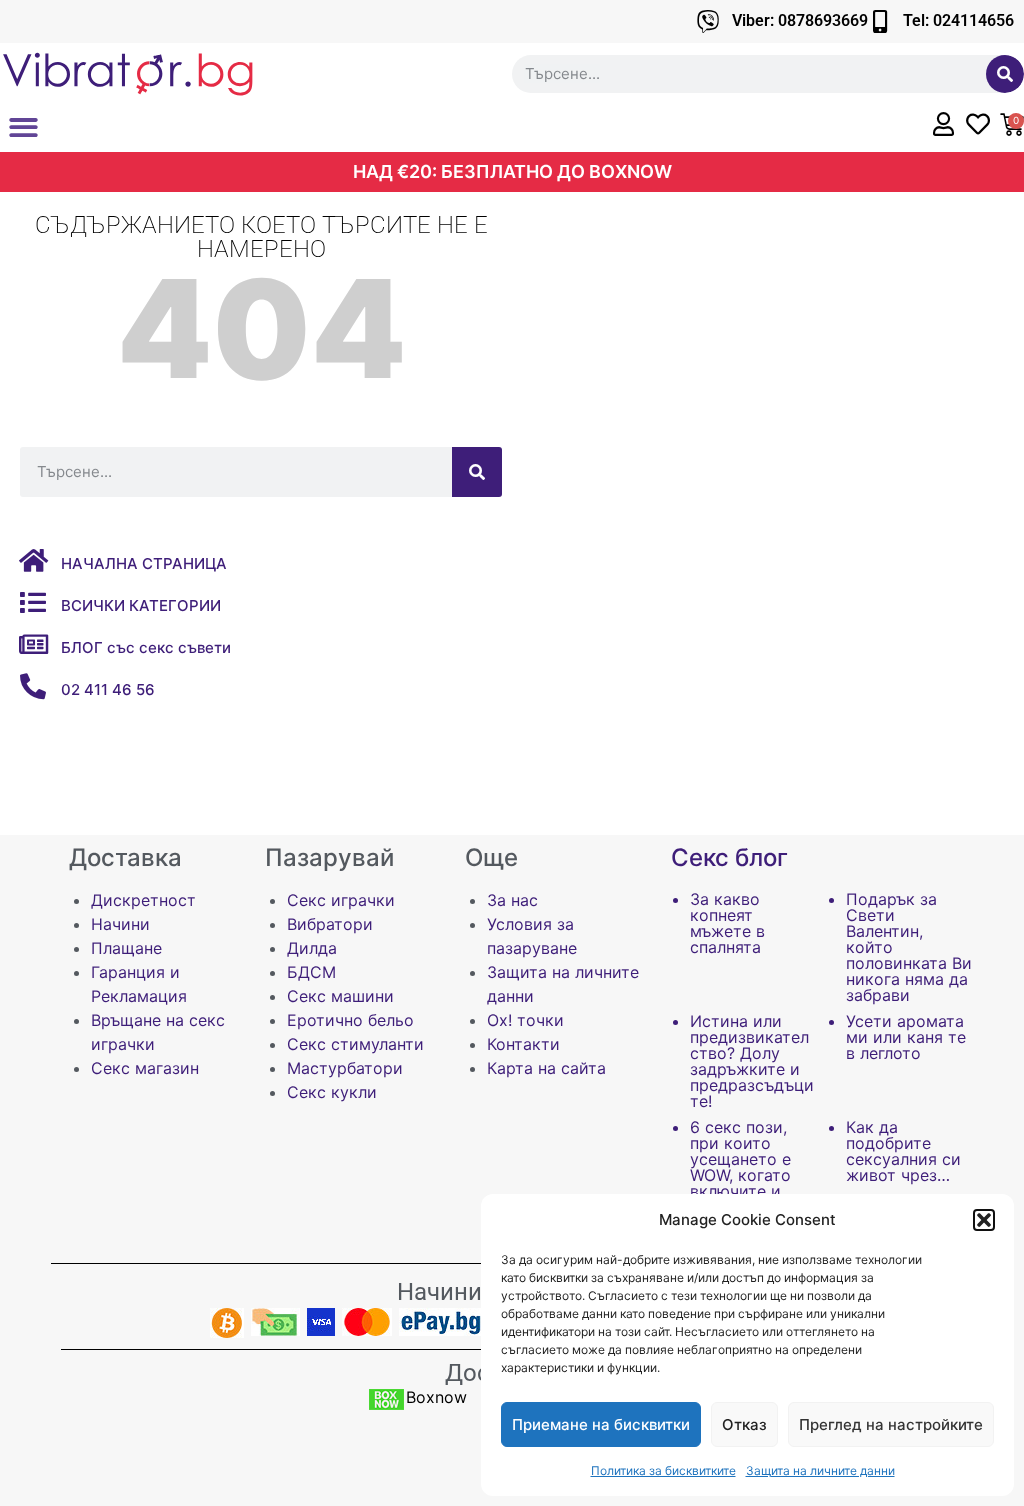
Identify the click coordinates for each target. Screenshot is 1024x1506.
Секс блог (729, 857)
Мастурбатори (345, 1068)
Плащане (126, 948)
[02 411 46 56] (33, 686)
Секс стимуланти (355, 1044)
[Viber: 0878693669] (708, 21)
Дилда (312, 948)
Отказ (744, 1424)
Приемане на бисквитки (601, 1424)
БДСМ (311, 972)
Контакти (523, 1044)
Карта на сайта (546, 1068)
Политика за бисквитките (663, 1470)
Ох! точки (525, 1020)
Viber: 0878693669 (800, 20)
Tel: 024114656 (958, 20)
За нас (512, 900)
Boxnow (436, 1397)
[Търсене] (1005, 74)
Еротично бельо (350, 1020)
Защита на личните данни (820, 1470)
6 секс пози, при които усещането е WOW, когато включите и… (742, 1159)
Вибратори (330, 924)
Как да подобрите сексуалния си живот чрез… (903, 1151)
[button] (984, 1220)
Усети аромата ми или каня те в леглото (906, 1037)
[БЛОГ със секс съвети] (33, 644)
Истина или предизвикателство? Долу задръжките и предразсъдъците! (752, 1061)
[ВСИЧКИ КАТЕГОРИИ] (33, 602)
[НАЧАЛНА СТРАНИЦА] (33, 560)
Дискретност (143, 900)
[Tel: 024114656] (879, 21)
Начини (120, 924)
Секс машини (340, 996)
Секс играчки (341, 900)
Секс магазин (145, 1068)
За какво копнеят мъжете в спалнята (727, 923)
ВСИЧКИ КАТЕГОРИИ (141, 605)
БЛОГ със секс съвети (146, 647)
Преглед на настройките (891, 1424)
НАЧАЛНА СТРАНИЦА (144, 563)
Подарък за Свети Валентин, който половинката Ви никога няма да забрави (909, 947)
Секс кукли (332, 1092)
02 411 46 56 (108, 689)
